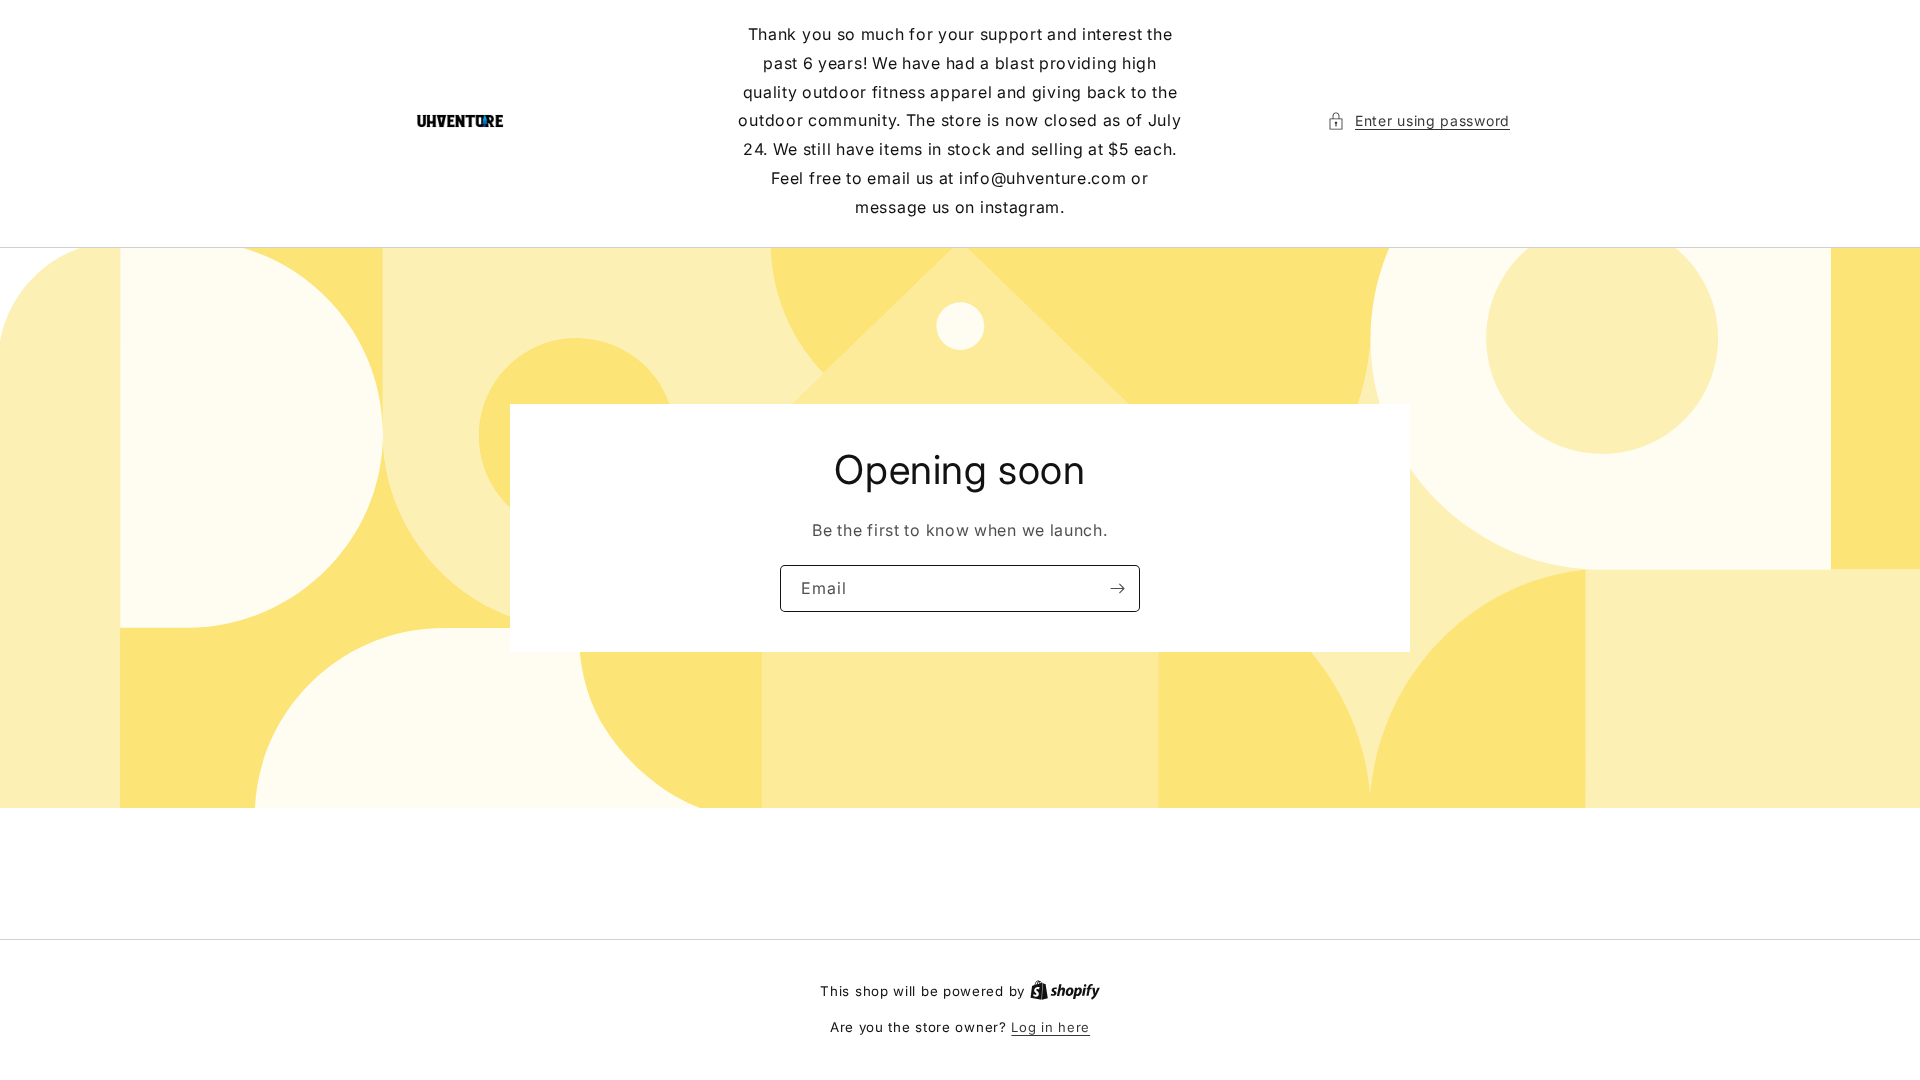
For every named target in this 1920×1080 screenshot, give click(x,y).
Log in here (1050, 1027)
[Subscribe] (1117, 587)
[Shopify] (1065, 991)
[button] (1418, 120)
